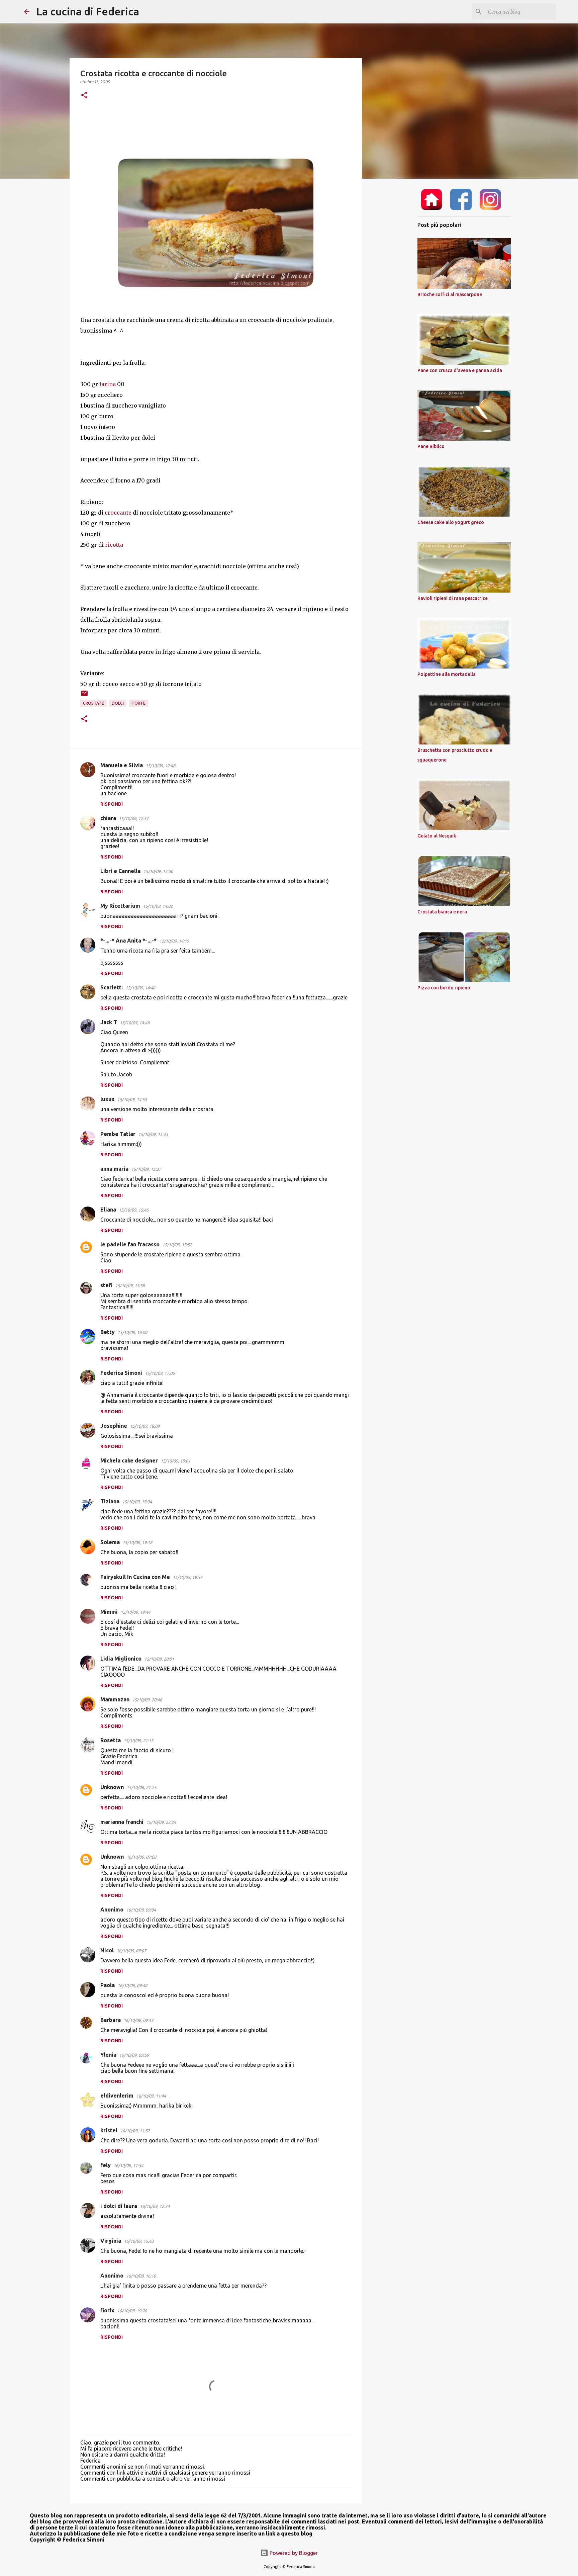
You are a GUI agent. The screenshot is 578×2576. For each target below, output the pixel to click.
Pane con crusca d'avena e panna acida (460, 370)
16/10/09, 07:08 (141, 1857)
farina (108, 384)
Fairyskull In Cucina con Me (135, 1577)
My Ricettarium (120, 906)
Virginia (111, 2241)
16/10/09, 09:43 (138, 2020)
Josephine (114, 1426)
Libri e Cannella (120, 871)
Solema (110, 1542)
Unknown (112, 1787)
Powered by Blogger (293, 2553)
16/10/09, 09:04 (141, 1910)
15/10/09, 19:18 (137, 1542)
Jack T (109, 1022)
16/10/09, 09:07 (131, 1951)
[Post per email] (84, 696)
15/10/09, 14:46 (140, 988)
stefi (106, 1285)
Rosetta (111, 1740)
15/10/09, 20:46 (147, 1700)
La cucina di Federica (88, 11)
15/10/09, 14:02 (158, 906)
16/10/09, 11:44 (151, 2096)
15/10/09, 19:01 (175, 1461)
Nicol (107, 1950)
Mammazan (115, 1699)
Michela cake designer (129, 1460)
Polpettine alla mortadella (447, 674)
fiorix (107, 2310)
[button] (84, 96)
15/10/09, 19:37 (187, 1577)
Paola (108, 1985)
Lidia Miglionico (121, 1659)
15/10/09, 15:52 (177, 1245)
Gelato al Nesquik (437, 836)
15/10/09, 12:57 (134, 818)
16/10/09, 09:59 (134, 2055)
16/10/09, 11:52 (135, 2131)
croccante (118, 513)
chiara (108, 818)
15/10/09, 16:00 (132, 1332)
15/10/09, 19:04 (137, 1502)
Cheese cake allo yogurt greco (451, 522)
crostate (93, 703)
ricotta (114, 545)
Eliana (108, 1210)
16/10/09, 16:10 (141, 2276)
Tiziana (110, 1501)
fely (106, 2165)
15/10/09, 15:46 (134, 1210)
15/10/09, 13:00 (158, 871)
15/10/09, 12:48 (160, 766)
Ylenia (108, 2055)
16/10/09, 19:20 (132, 2311)
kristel (109, 2130)
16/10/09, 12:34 (155, 2206)
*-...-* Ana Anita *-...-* (128, 941)
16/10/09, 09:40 (132, 1985)
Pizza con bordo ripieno (444, 988)
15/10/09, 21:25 (141, 1787)
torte (138, 703)
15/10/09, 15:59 (130, 1285)
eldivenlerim (117, 2096)
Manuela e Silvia (122, 765)
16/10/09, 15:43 (139, 2241)
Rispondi (112, 804)
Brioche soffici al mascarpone (450, 294)
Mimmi (109, 1612)
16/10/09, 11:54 (128, 2165)
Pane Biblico (431, 446)
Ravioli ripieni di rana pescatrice (453, 598)
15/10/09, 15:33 (153, 1134)
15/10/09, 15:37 (146, 1169)
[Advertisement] (396, 289)
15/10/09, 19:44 (135, 1612)
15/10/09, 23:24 (161, 1822)
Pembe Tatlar (118, 1134)
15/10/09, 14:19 (174, 941)
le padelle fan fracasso (130, 1244)
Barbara (111, 2020)
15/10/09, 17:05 (160, 1373)
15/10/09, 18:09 (145, 1426)
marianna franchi (122, 1822)
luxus (107, 1099)
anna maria (114, 1169)
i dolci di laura (119, 2206)
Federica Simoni (121, 1373)
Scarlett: (112, 987)
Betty (108, 1332)
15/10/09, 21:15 (138, 1741)
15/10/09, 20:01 (159, 1659)
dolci (118, 703)
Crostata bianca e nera (442, 912)
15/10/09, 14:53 (132, 1099)
